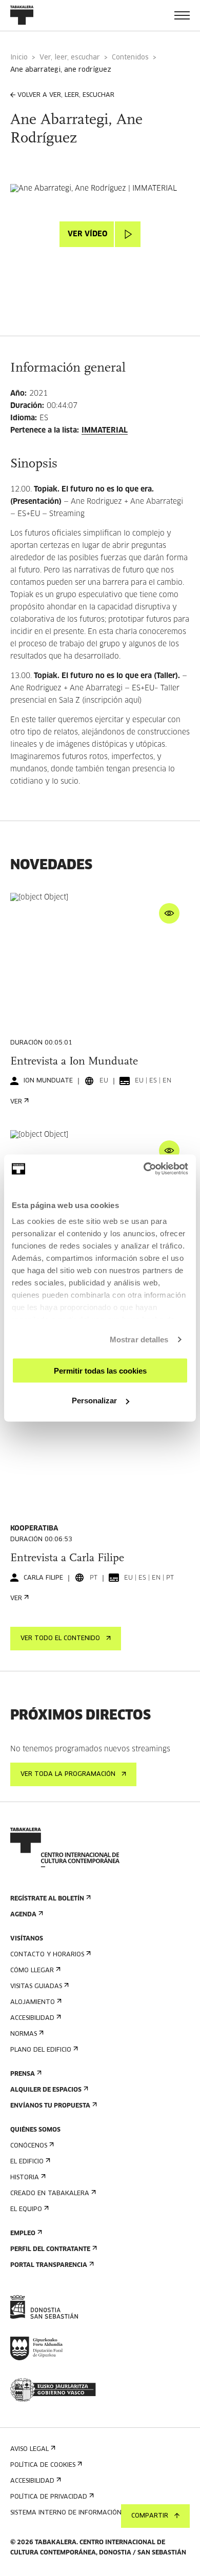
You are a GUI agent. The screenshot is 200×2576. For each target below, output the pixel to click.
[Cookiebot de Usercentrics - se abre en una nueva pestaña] (144, 1169)
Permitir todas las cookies (100, 1370)
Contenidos (130, 58)
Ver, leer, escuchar (70, 58)
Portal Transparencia (49, 2265)
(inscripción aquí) (112, 701)
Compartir (150, 2516)
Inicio (19, 58)
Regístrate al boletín (47, 1899)
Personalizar (94, 1401)
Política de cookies (43, 2465)
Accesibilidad (32, 2018)
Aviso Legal (29, 2449)
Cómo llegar (32, 1971)
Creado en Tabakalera (50, 2194)
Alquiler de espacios (46, 2090)
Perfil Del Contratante (50, 2250)
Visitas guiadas (36, 1987)
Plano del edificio (41, 2050)
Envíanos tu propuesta (50, 2106)
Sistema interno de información (66, 2513)
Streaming (67, 514)
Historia (25, 2178)
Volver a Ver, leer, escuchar (66, 95)
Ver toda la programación (68, 1774)
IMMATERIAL (105, 431)
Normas (24, 2034)
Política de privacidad (49, 2497)
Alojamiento (33, 2002)
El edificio (27, 2162)
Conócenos (29, 2146)
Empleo (23, 2234)
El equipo (26, 2210)
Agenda (23, 1915)
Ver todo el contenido (60, 1639)
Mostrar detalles (139, 1340)
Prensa (23, 2074)
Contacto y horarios (47, 1955)
